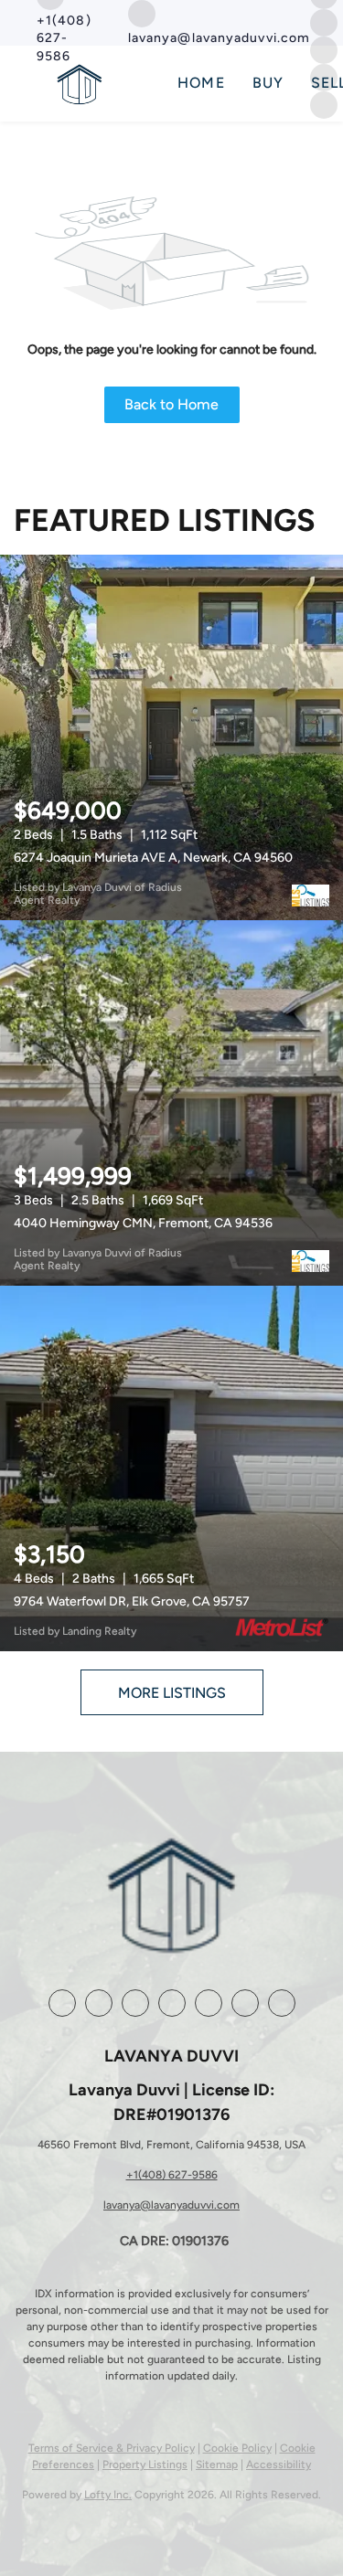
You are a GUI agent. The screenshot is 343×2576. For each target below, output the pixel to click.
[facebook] (62, 2003)
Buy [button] (268, 83)
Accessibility (279, 2465)
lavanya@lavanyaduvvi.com (171, 2205)
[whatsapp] (282, 2003)
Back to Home (171, 404)
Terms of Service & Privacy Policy (112, 2448)
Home (201, 83)
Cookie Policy (237, 2448)
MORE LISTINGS (172, 1693)
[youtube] (209, 2003)
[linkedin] (99, 2003)
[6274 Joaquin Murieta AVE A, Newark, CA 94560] (171, 737)
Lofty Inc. (108, 2495)
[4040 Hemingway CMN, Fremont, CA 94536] (171, 1103)
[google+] (245, 2003)
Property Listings (145, 2465)
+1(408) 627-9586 (172, 2175)
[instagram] (324, 21)
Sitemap (217, 2465)
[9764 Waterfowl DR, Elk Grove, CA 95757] (171, 1468)
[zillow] (135, 2003)
